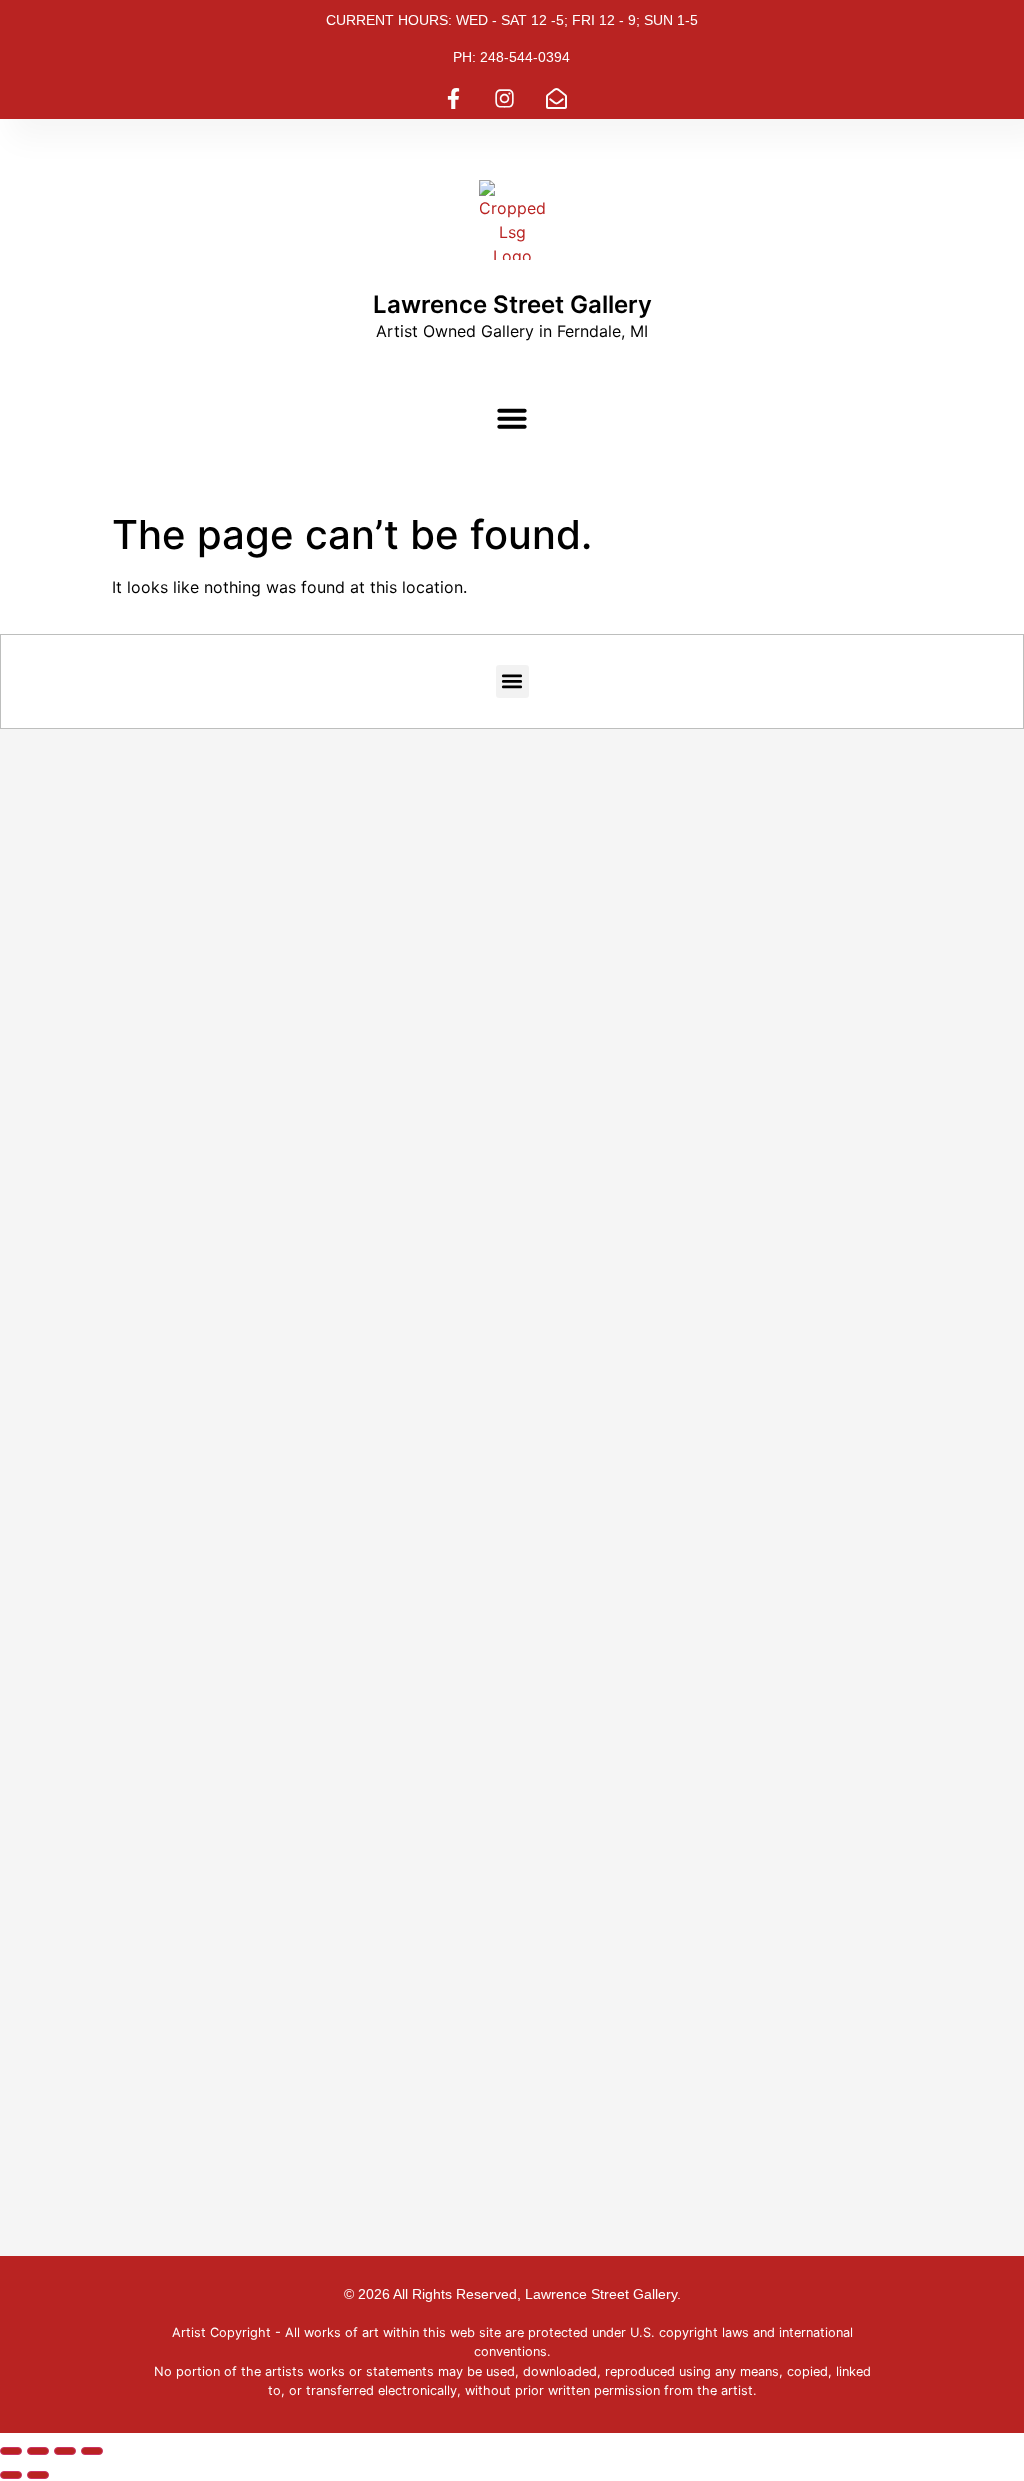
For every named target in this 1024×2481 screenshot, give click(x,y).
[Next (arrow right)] (38, 2475)
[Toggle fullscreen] (38, 2451)
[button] (512, 418)
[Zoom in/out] (11, 2451)
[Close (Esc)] (92, 2451)
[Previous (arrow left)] (11, 2475)
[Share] (65, 2451)
